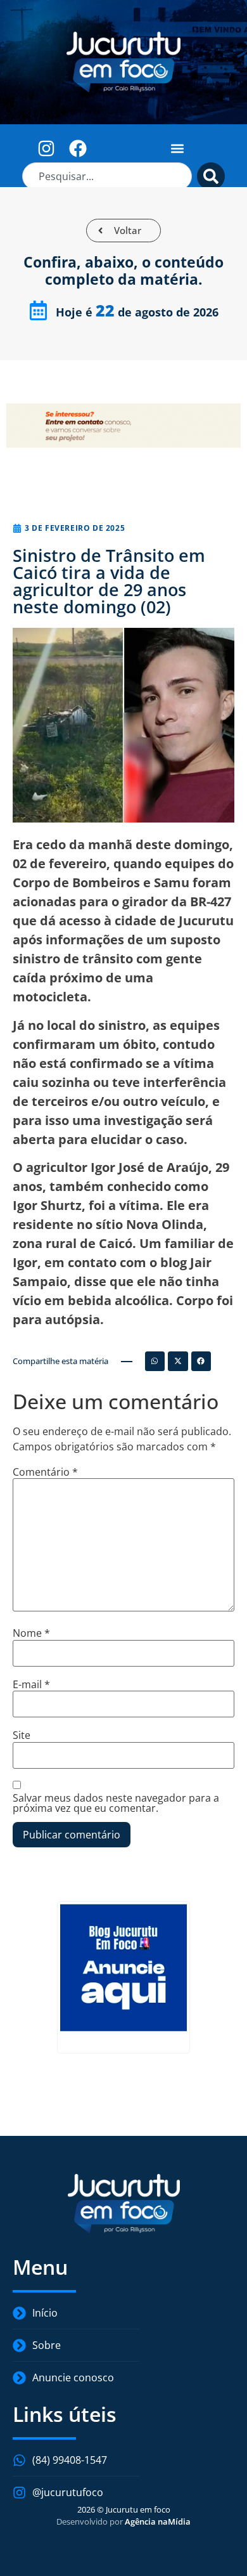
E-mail (31, 1684)
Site (22, 1735)
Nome (31, 1633)
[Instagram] (47, 148)
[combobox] (107, 176)
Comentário (45, 1472)
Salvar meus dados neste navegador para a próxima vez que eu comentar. (116, 1803)
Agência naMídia (158, 2521)
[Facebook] (78, 148)
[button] (178, 148)
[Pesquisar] (211, 176)
